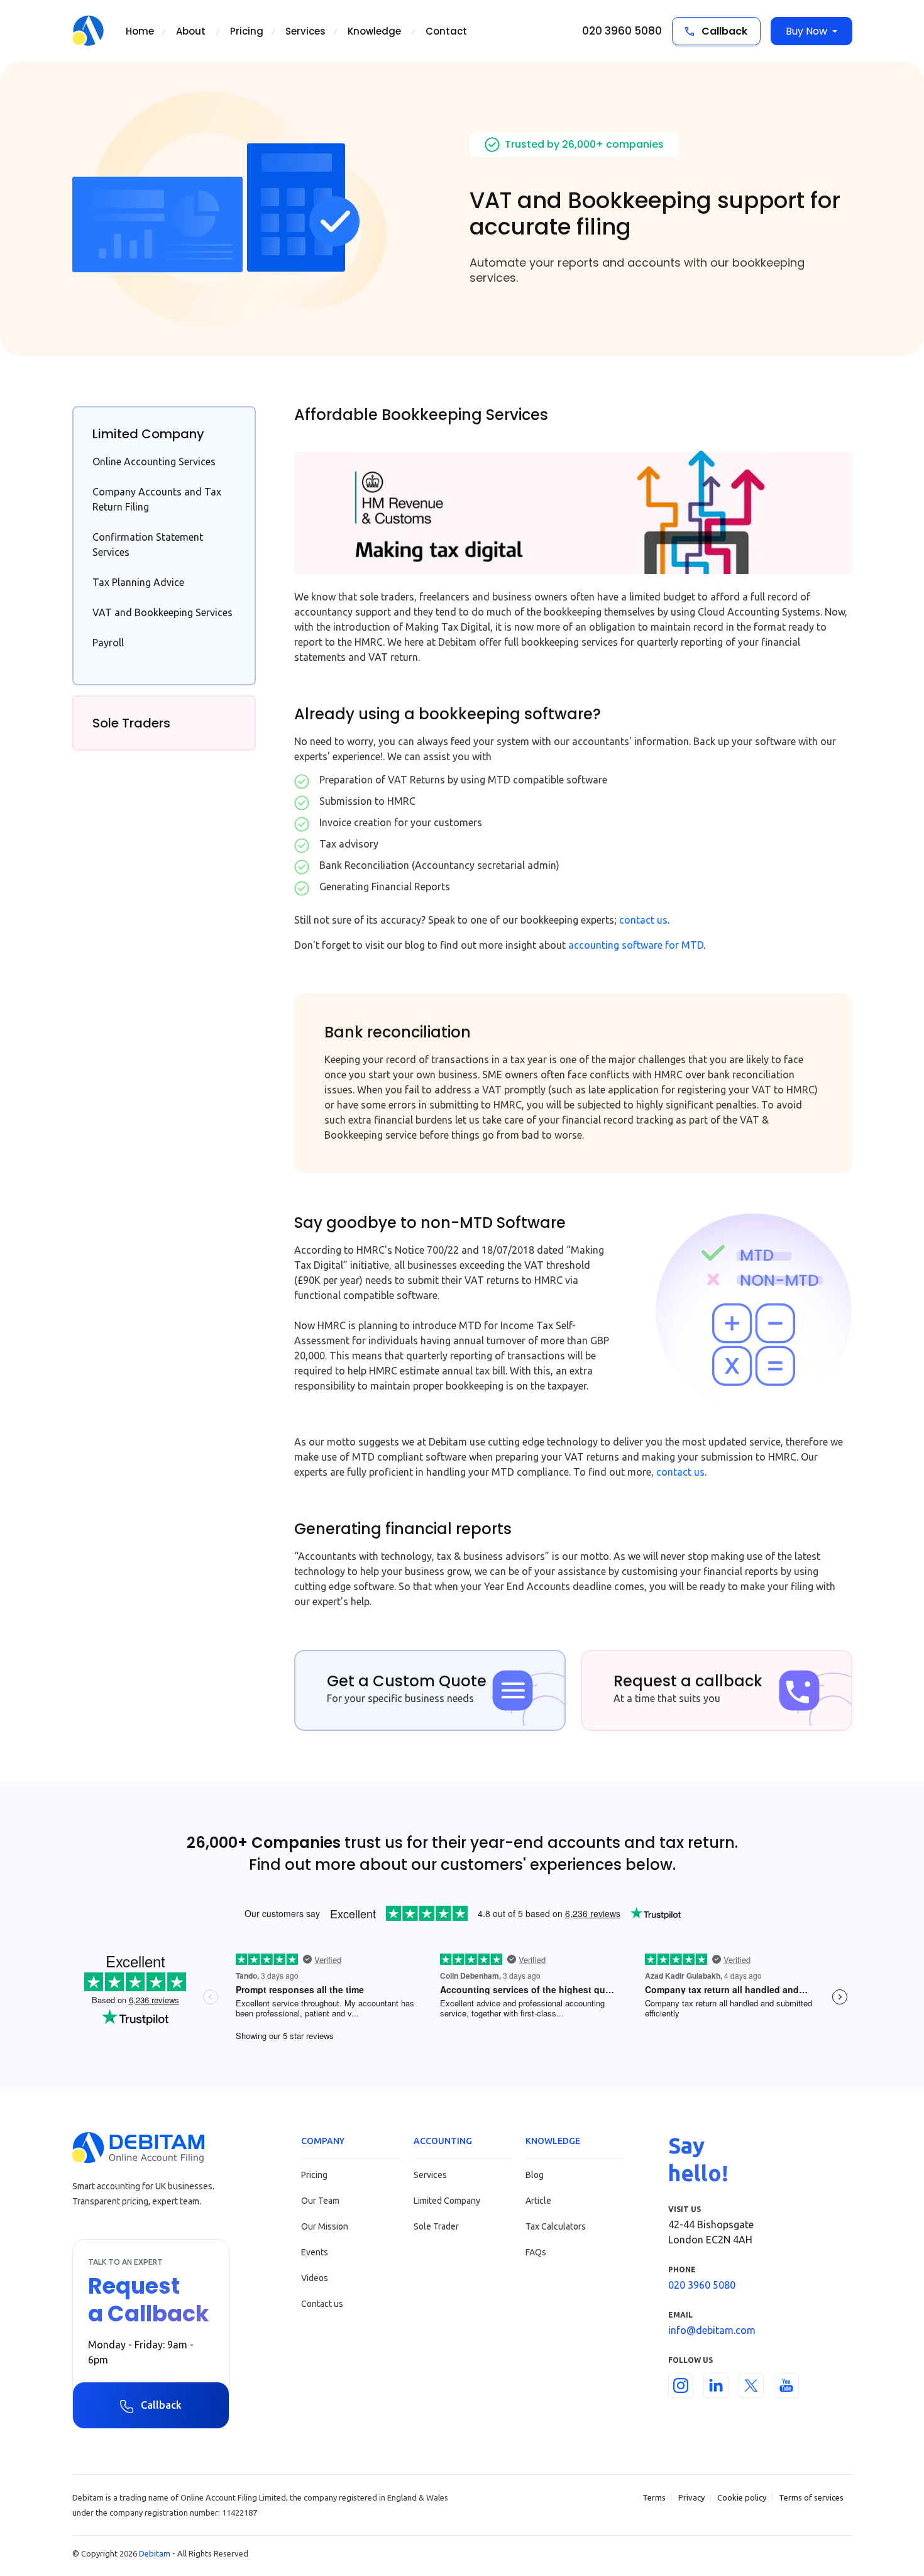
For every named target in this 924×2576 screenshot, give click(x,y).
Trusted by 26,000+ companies (584, 144)
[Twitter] (751, 2385)
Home (140, 31)
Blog (535, 2175)
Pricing (247, 31)
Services (305, 31)
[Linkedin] (716, 2385)
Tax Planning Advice (138, 582)
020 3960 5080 (622, 31)
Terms (654, 2497)
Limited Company (447, 2201)
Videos (315, 2278)
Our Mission (325, 2226)
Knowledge (374, 31)
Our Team (320, 2201)
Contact (446, 31)
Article (538, 2201)
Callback (723, 31)
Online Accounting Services (154, 462)
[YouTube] (786, 2385)
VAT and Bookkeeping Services (162, 612)
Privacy (691, 2497)
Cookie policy (742, 2497)
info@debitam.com (712, 2330)
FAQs (536, 2252)
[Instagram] (681, 2385)
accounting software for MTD (636, 945)
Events (315, 2252)
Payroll (108, 643)
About (191, 31)
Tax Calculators (556, 2226)
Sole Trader (436, 2226)
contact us (643, 920)
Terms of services (811, 2497)
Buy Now (806, 31)
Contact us (322, 2304)
